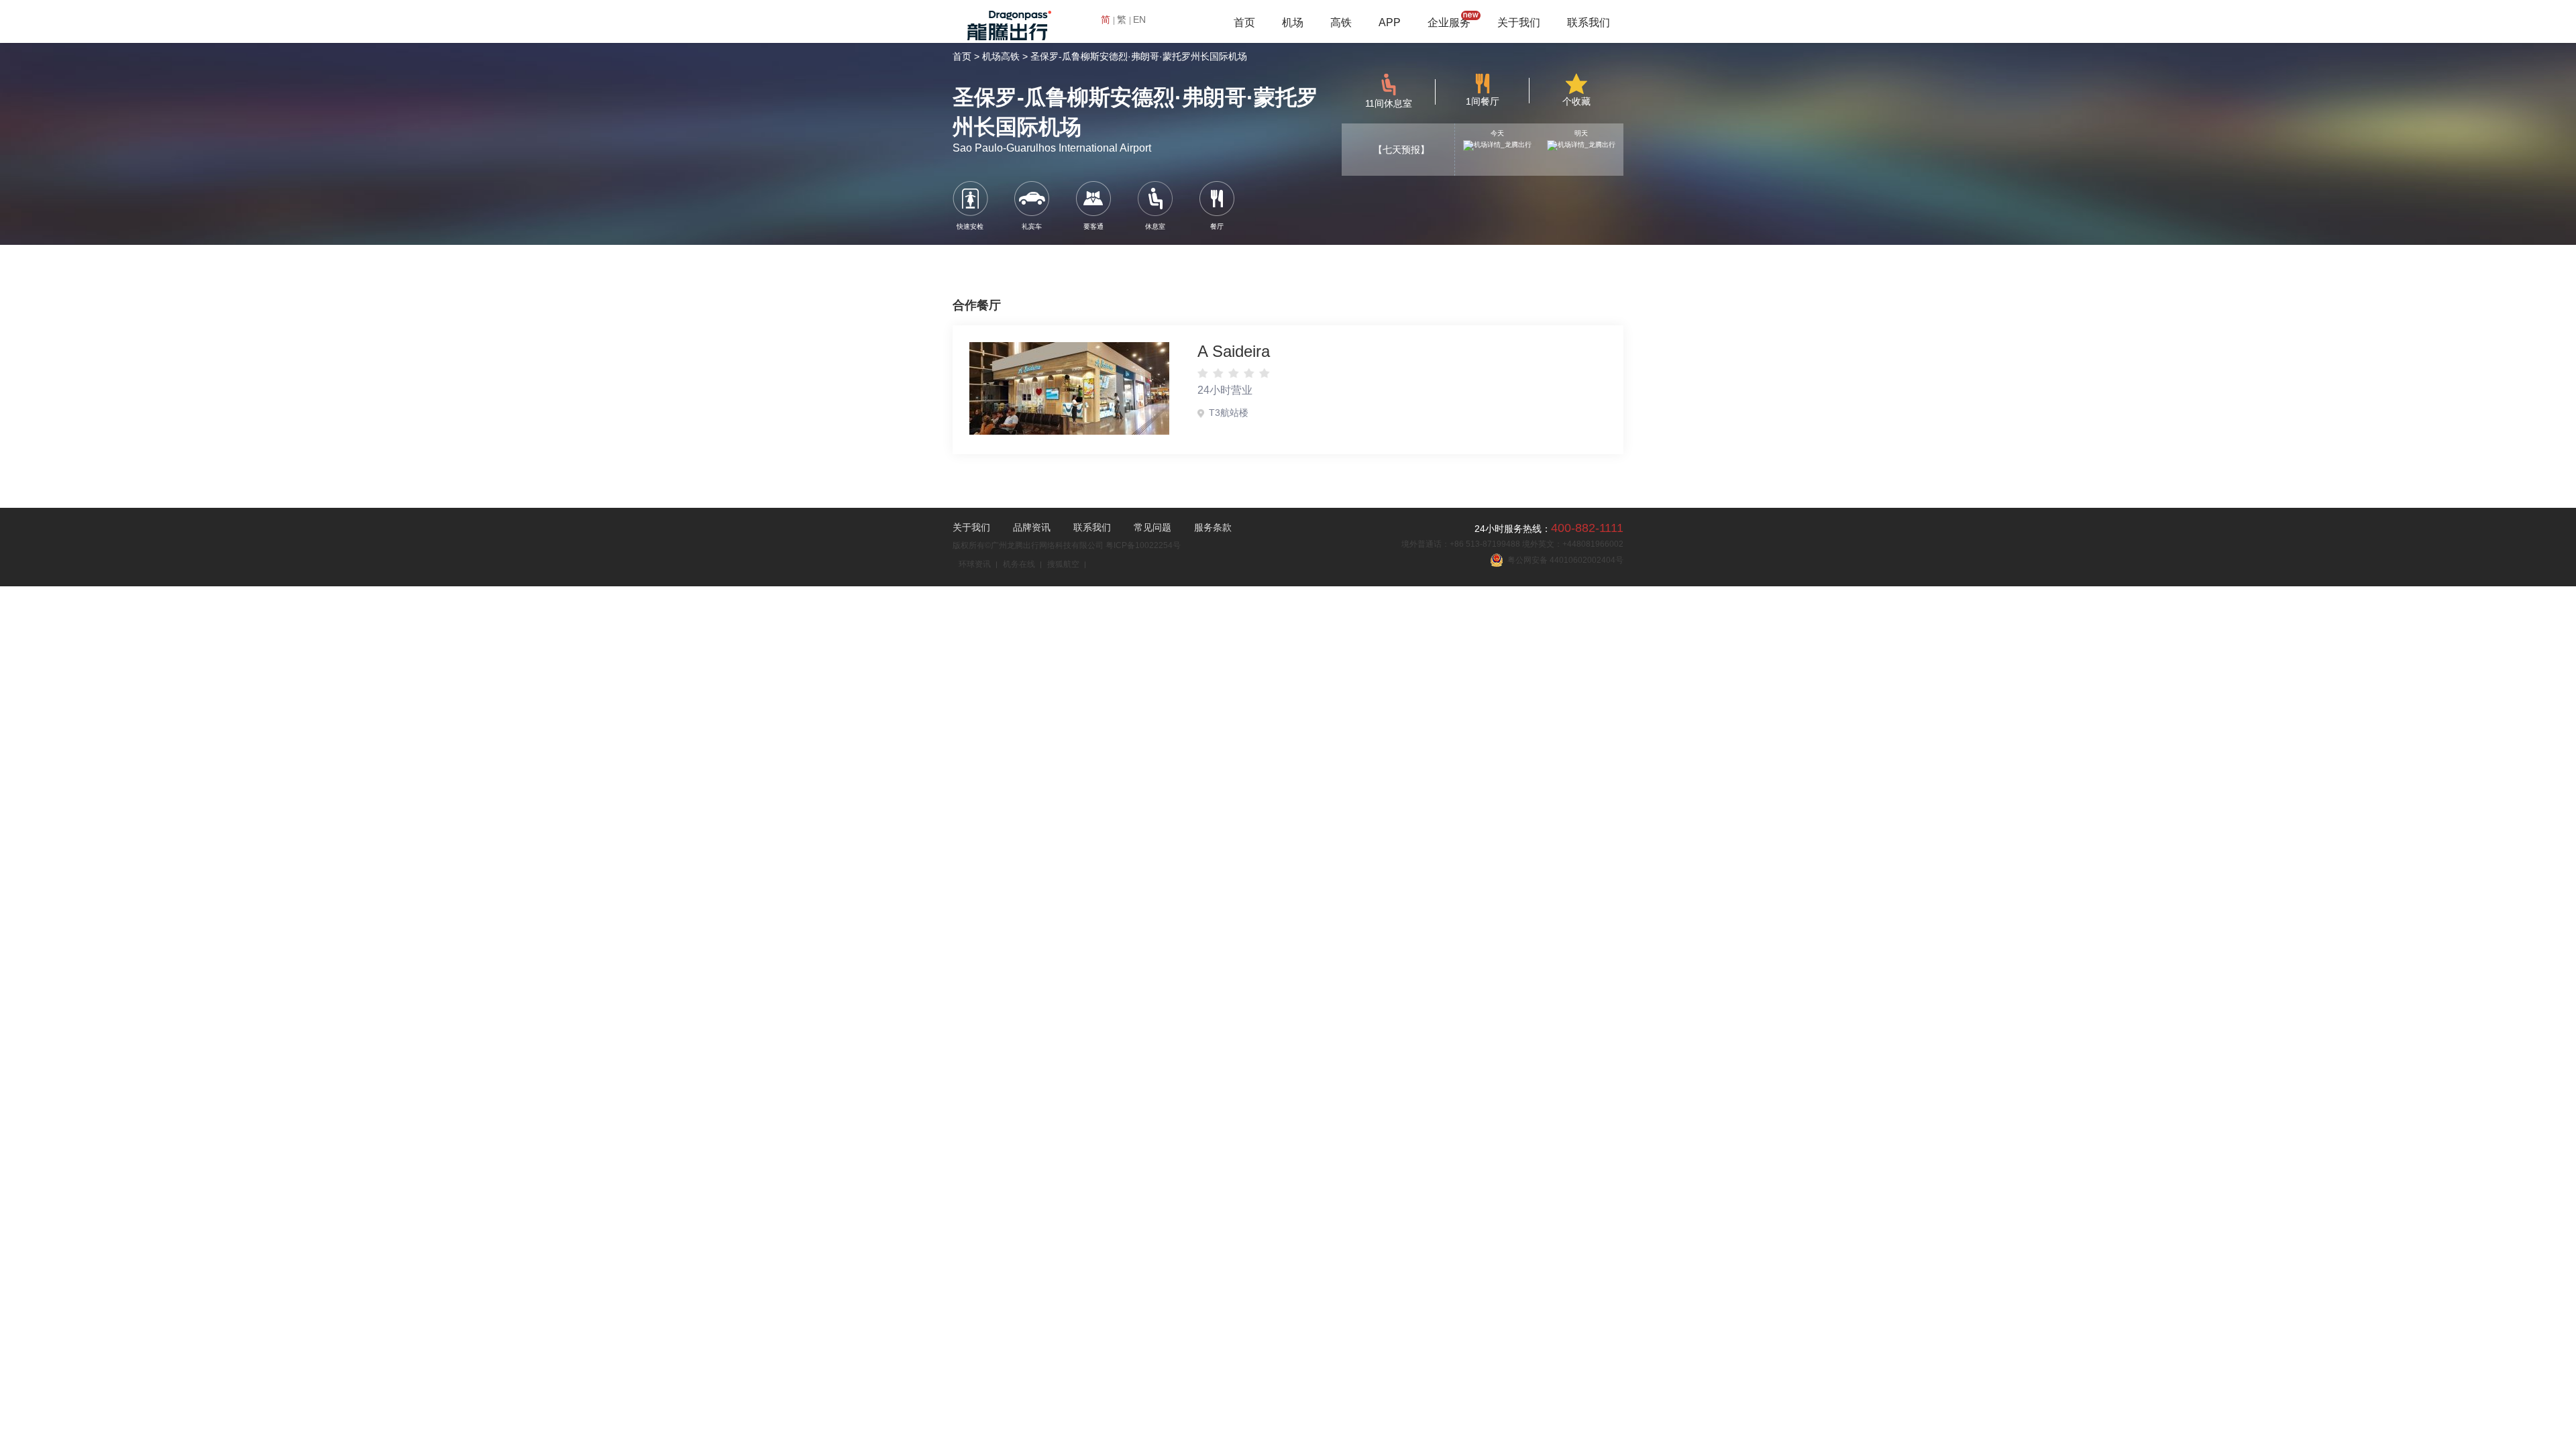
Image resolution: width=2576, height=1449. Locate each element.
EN (1139, 19)
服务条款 (1213, 527)
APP (1390, 22)
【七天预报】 (1401, 150)
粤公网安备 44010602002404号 (1563, 560)
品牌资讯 (1032, 527)
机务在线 (1019, 564)
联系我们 (1589, 22)
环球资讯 (975, 564)
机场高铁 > (1005, 56)
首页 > (966, 56)
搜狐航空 (1063, 564)
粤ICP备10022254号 (1143, 545)
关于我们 (1519, 22)
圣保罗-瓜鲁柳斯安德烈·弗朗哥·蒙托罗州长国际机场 (1139, 56)
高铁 (1341, 22)
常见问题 (1152, 527)
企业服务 (1449, 22)
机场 (1293, 22)
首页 (1244, 22)
